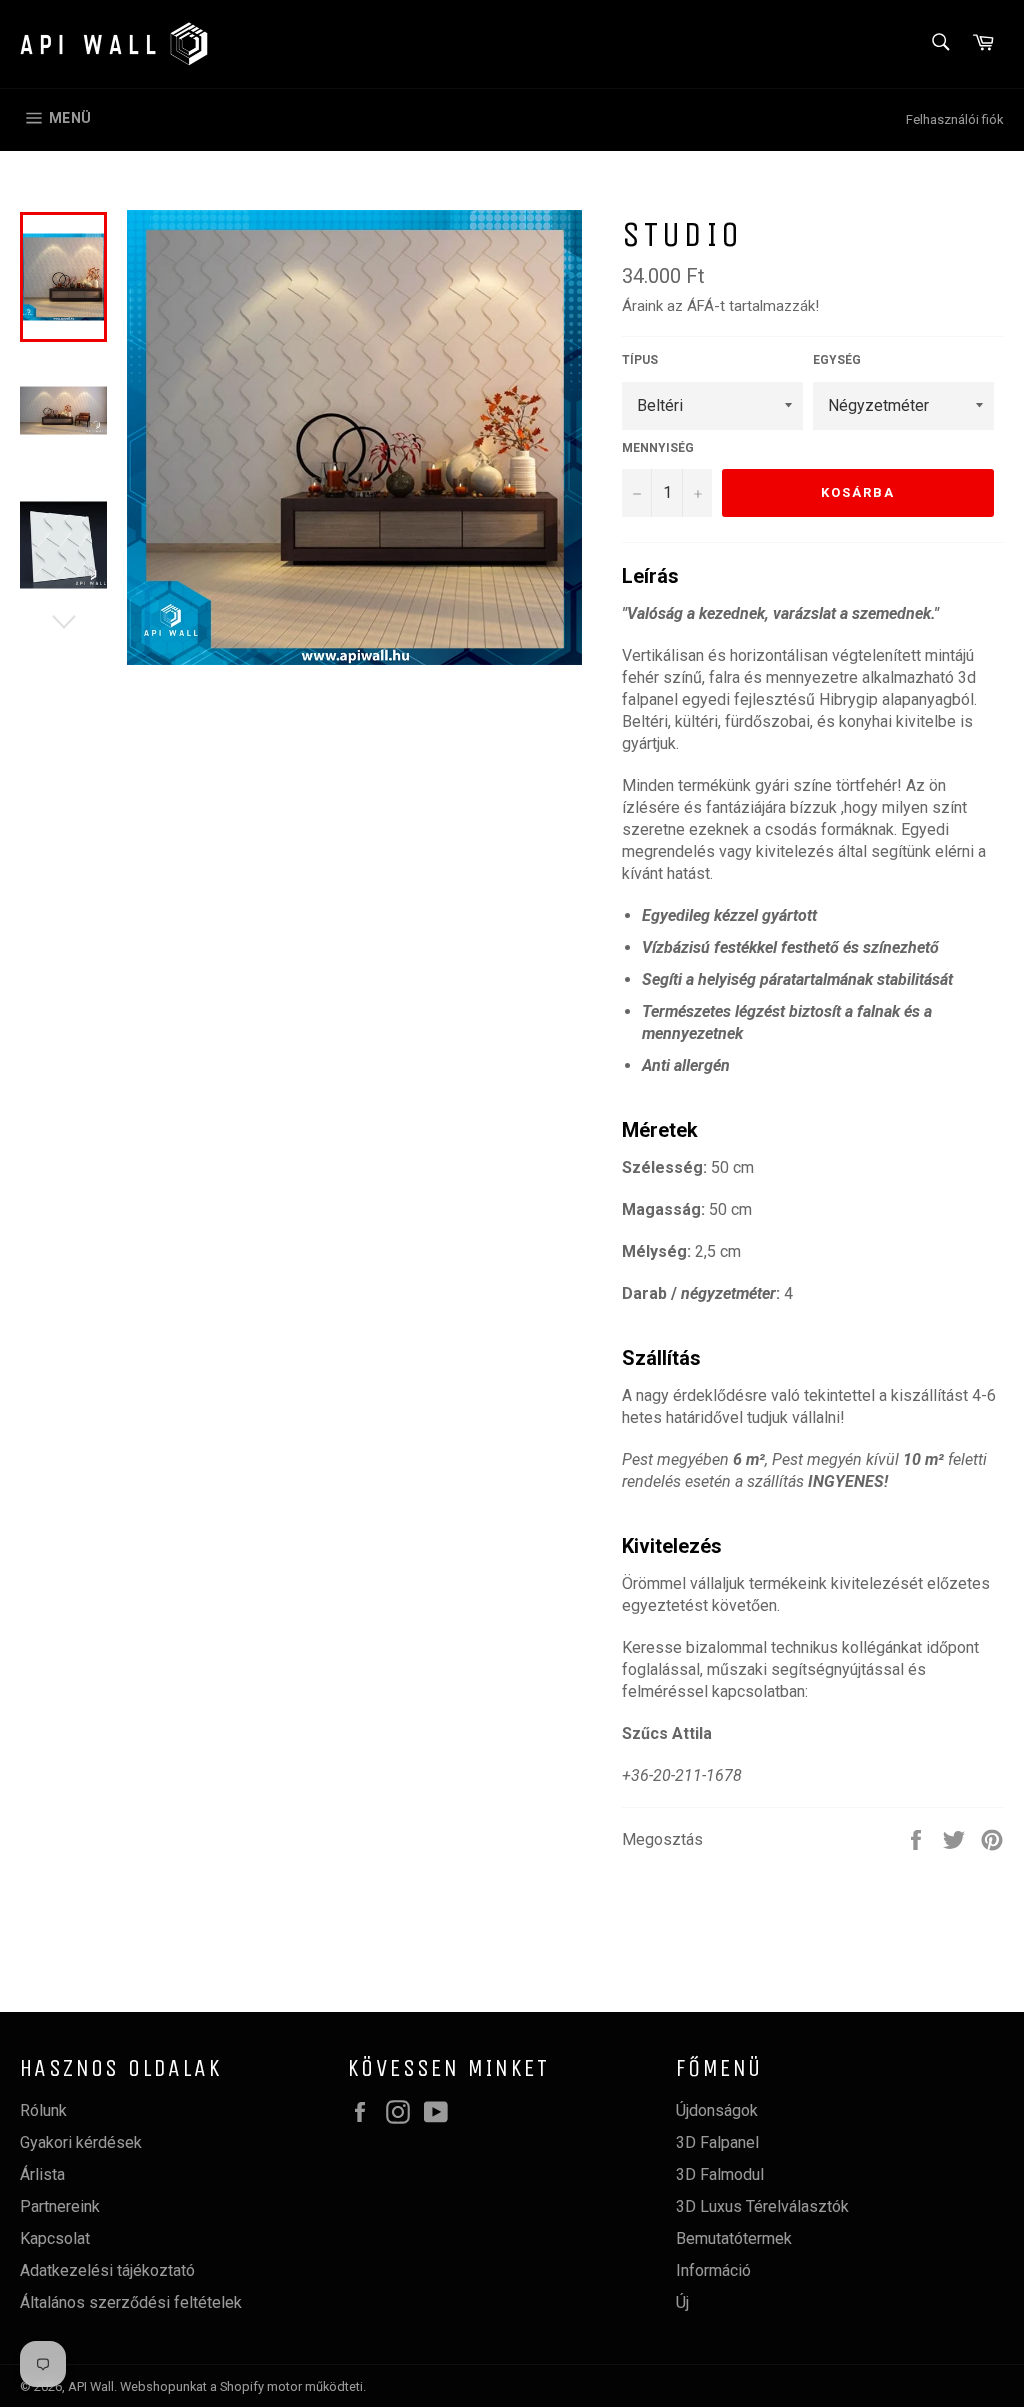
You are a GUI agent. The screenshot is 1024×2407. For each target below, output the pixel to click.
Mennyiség (658, 448)
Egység (837, 360)
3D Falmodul (720, 2174)
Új (682, 2302)
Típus (640, 360)
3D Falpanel (717, 2142)
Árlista (42, 2174)
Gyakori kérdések (81, 2142)
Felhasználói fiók (955, 119)
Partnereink (60, 2206)
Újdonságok (717, 2110)
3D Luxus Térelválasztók (762, 2206)
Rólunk (43, 2110)
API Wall (91, 2386)
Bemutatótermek (734, 2238)
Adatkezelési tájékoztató (107, 2270)
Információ (713, 2270)
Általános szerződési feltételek (131, 2302)
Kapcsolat (55, 2238)
